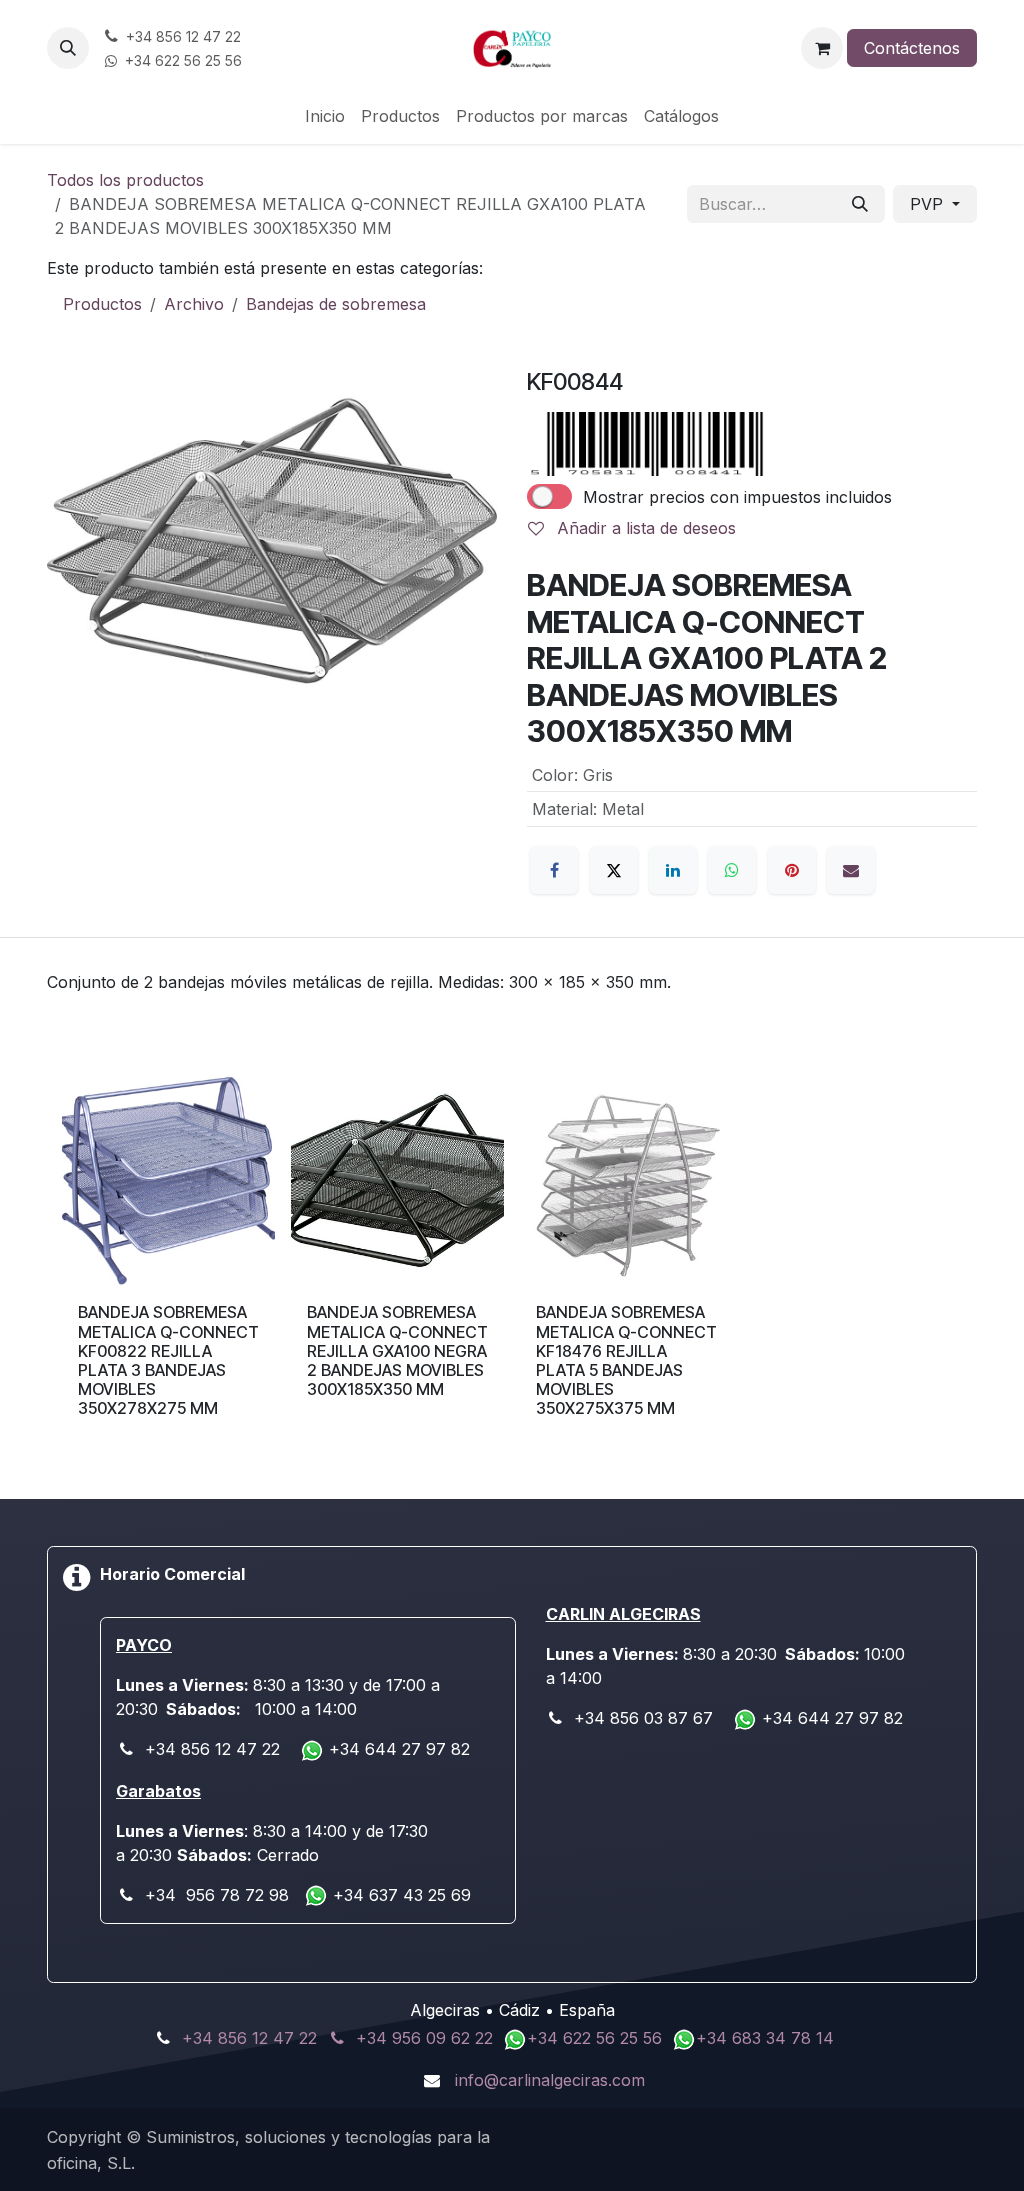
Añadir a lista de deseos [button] (644, 528)
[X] (614, 870)
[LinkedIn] (673, 870)
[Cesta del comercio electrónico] (822, 48)
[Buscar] (860, 204)
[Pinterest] (792, 870)
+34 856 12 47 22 (249, 2038)
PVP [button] (929, 204)
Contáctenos (912, 48)
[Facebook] (554, 870)
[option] (512, 1262)
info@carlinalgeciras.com (550, 2080)
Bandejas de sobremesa (336, 304)
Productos (102, 304)
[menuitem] (325, 116)
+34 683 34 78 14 (765, 2038)
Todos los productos (125, 180)
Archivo (194, 304)
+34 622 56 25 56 (597, 2038)
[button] (68, 48)
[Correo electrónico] (851, 870)
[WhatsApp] (732, 870)
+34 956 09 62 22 (424, 2038)
